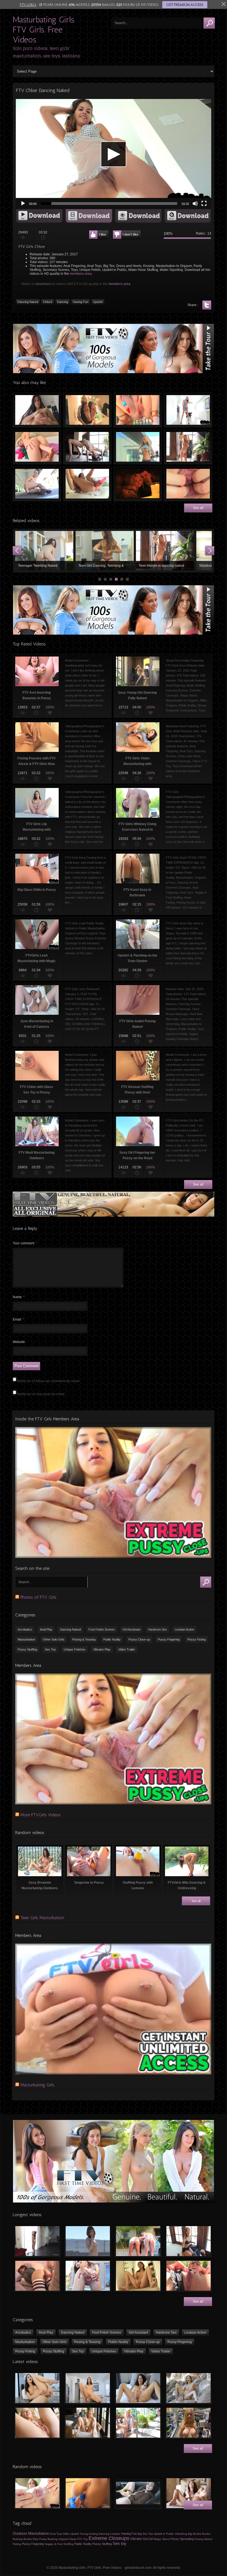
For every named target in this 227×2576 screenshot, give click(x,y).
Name (19, 1297)
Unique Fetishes (75, 1649)
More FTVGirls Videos (41, 1815)
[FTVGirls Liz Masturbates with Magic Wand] (189, 2493)
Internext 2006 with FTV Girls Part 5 (138, 484)
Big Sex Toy (145, 2534)
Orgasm (63, 2539)
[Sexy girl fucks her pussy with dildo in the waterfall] (189, 2388)
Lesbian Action (184, 1629)
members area (81, 274)
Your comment (25, 1243)
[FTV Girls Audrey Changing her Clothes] (189, 2241)
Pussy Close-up (139, 1639)
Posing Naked (203, 2539)
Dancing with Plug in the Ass (188, 410)
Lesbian (115, 2534)
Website (19, 1342)
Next (210, 551)
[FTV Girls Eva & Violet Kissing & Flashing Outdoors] (138, 2241)
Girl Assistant (131, 1629)
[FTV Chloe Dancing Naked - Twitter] (207, 305)
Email (18, 1319)
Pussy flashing (48, 2539)
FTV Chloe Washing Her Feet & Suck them (87, 410)
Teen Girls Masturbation (42, 1918)
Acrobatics (25, 1629)
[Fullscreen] (204, 204)
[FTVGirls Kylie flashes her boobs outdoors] (138, 2423)
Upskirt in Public (164, 2534)
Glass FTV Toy (78, 2539)
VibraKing (181, 2534)
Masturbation (26, 1639)
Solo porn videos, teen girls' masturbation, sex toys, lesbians (46, 52)
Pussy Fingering (169, 1639)
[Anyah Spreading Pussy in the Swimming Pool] (88, 2276)
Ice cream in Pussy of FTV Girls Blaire (138, 410)
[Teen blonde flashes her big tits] (189, 2423)
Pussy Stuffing (27, 1649)
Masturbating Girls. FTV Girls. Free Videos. (44, 30)
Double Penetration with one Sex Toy (87, 484)
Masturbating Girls (37, 2085)
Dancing (63, 302)
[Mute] (195, 204)
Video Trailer (127, 1649)
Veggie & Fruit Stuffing (59, 2544)
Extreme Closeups (109, 2538)
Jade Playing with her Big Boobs (37, 410)
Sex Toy (50, 1649)
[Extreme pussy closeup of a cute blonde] (37, 2423)
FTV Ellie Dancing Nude (87, 447)
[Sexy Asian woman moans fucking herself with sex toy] (37, 2388)
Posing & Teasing (84, 1639)
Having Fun (81, 302)
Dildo (66, 2534)
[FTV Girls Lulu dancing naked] (37, 2241)
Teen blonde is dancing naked (188, 447)
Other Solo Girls (54, 1639)
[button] (114, 154)
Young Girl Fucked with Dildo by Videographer (37, 447)
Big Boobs (195, 2534)
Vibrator (136, 2539)
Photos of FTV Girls (38, 1597)
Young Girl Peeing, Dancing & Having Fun (105, 551)
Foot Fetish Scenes (102, 1629)
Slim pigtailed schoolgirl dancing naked (44, 551)
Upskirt (98, 302)
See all (198, 508)
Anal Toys (56, 2534)
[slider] (109, 204)
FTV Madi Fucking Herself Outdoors (37, 484)
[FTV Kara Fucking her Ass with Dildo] (88, 2493)
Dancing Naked (28, 302)
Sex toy (120, 2544)
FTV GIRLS (28, 5)
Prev (17, 551)
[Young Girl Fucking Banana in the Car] (138, 2493)
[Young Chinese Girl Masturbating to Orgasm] (138, 2276)
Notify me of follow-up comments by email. (49, 1381)
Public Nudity (112, 1639)
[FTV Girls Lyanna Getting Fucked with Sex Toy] (37, 2276)
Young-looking (89, 2534)
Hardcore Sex (158, 1629)
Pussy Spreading (182, 2539)
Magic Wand (162, 2539)
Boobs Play (31, 2539)
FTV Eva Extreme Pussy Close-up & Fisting (188, 484)
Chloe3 (48, 302)
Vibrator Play (102, 1649)
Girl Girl (148, 2539)
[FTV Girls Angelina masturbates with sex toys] (138, 2388)
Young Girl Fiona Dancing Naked (165, 551)
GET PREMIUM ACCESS (185, 5)
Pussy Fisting (197, 1639)
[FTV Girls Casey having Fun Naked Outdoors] (88, 2241)
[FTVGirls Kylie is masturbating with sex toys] (88, 2423)
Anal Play (46, 1629)
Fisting (17, 2544)
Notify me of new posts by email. (41, 1394)
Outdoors (20, 2533)
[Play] (23, 204)
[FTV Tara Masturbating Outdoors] (189, 2276)
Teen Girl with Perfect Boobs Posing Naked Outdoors (138, 447)
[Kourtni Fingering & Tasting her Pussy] (37, 2493)
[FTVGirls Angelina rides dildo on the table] (88, 2388)
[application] (114, 154)
